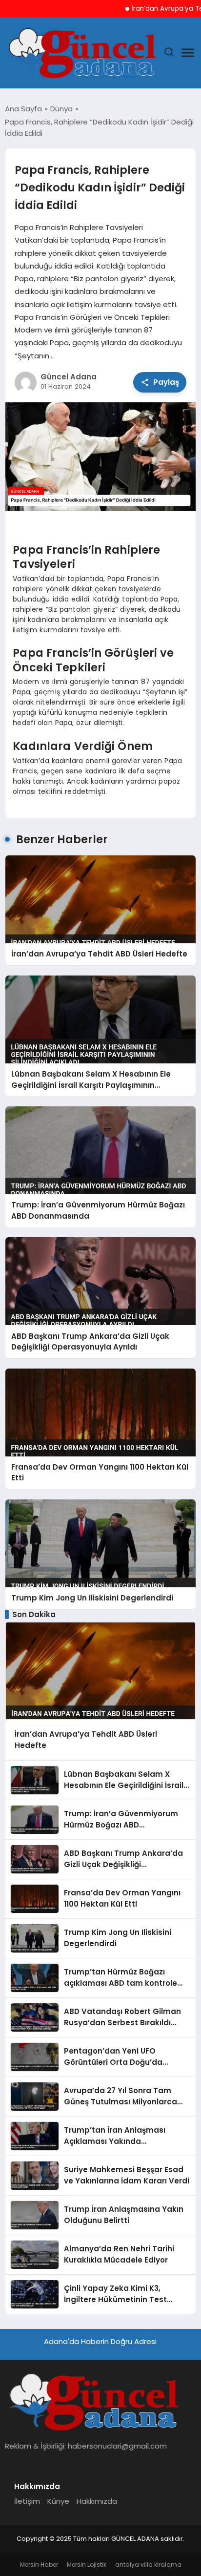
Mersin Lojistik (87, 2565)
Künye (58, 2501)
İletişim (27, 2501)
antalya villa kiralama (148, 2565)
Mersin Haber (39, 2565)
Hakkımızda (97, 2501)
